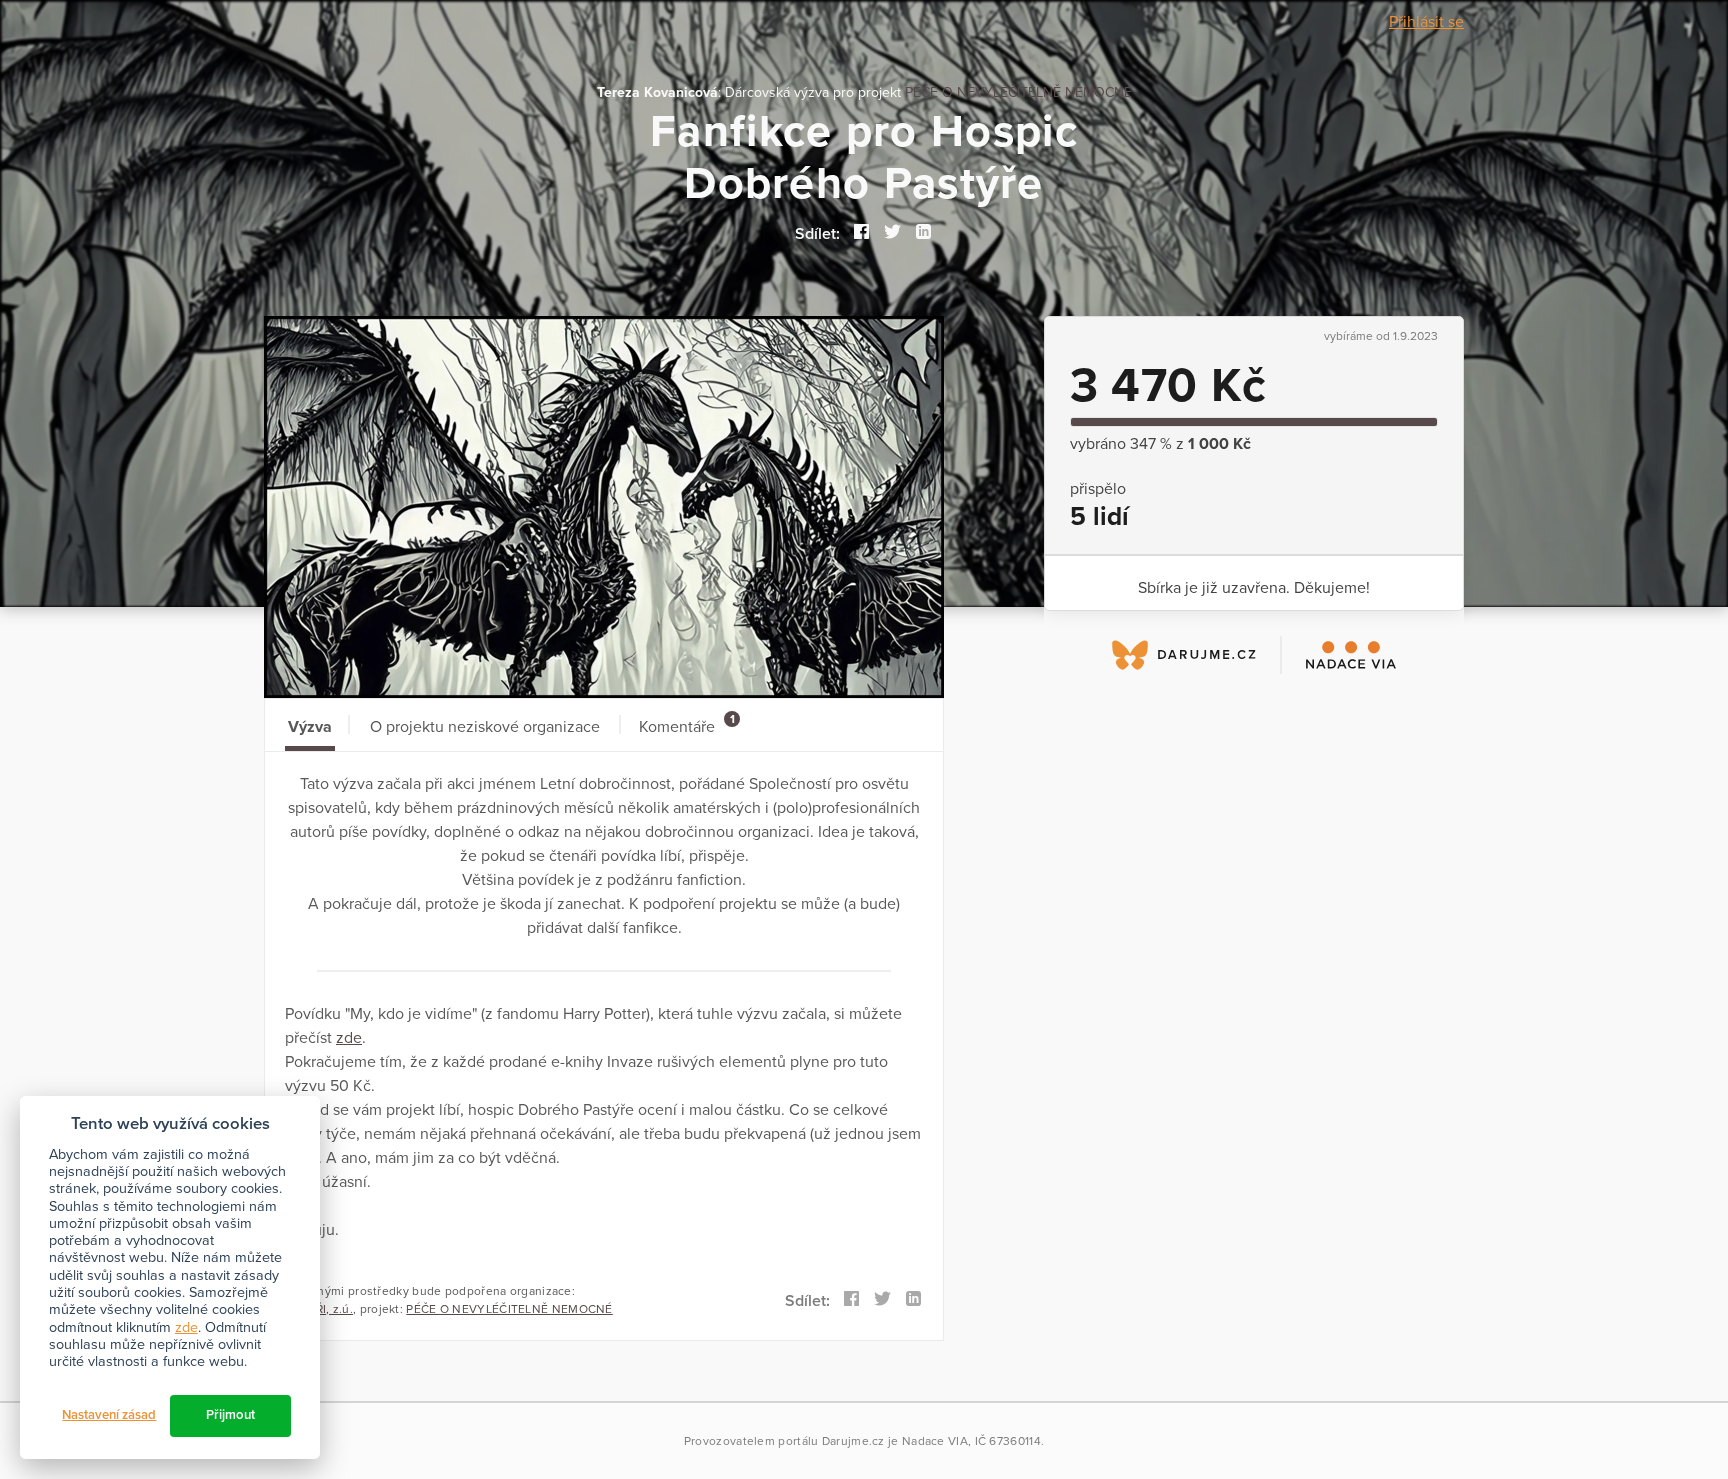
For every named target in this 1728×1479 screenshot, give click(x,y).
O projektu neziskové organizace (485, 727)
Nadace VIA (935, 1441)
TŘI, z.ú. (330, 1309)
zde (349, 1038)
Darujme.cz (853, 1441)
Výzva (310, 727)
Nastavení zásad (109, 1415)
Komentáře (686, 724)
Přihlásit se (1426, 22)
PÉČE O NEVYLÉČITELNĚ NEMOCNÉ (1018, 92)
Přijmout (230, 1415)
